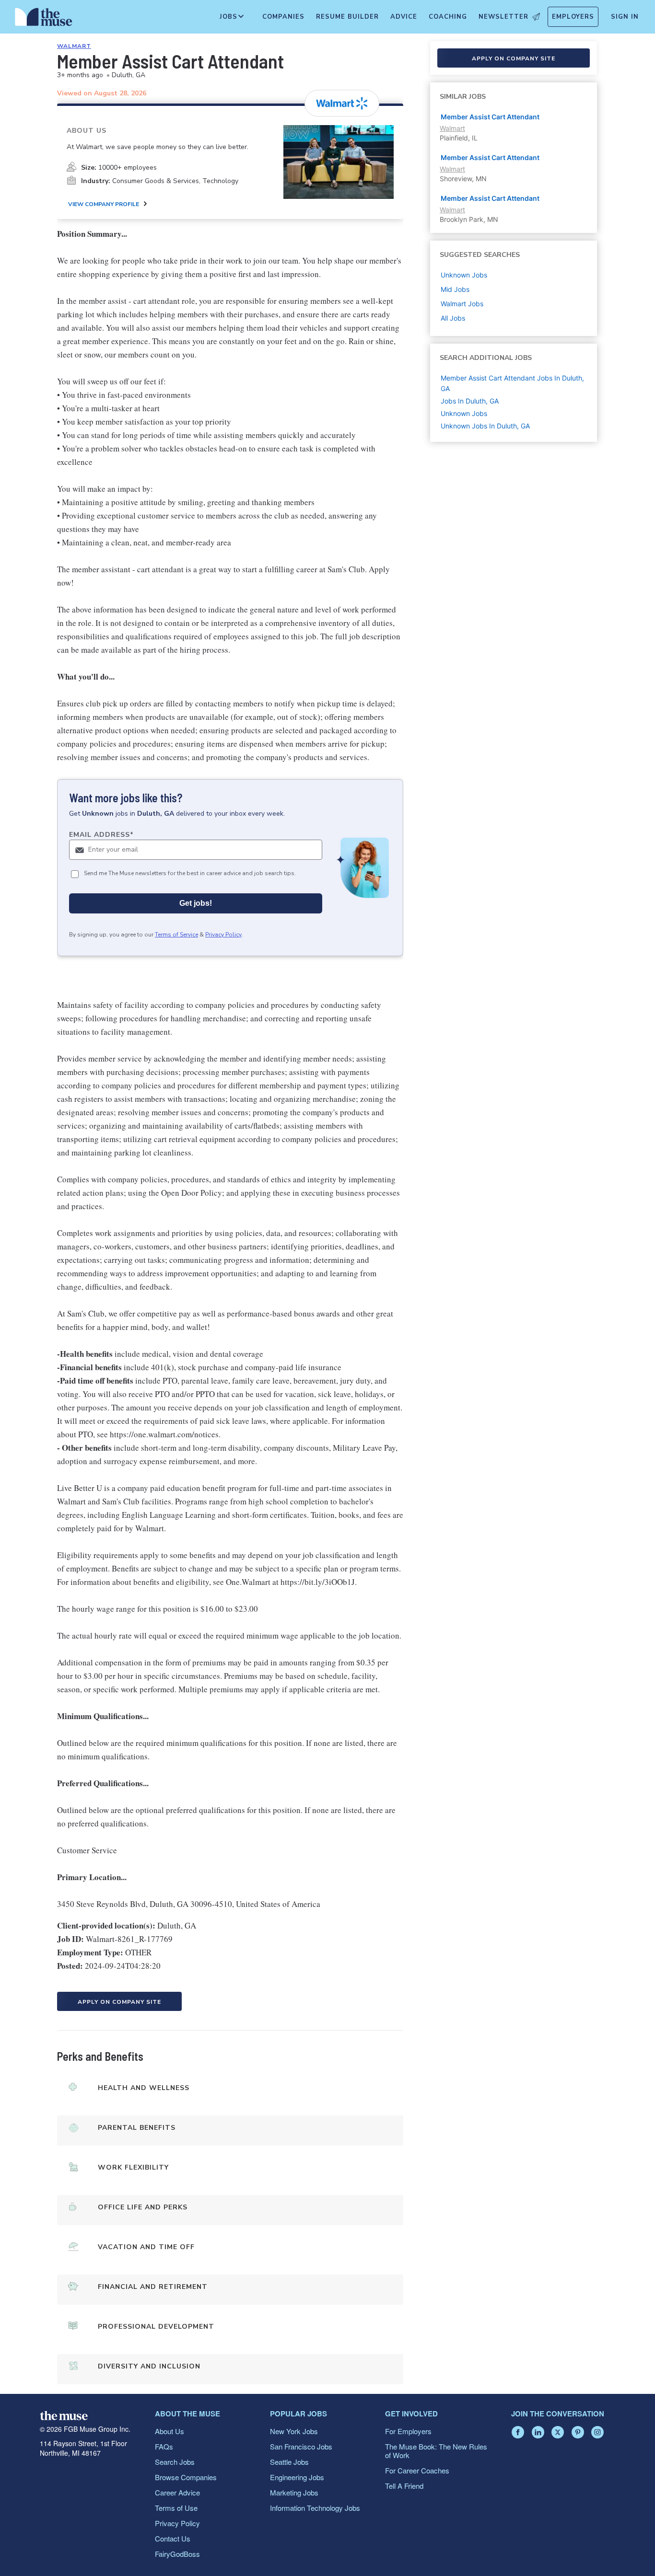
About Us (170, 2431)
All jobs (453, 318)
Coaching (448, 17)
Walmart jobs (462, 304)
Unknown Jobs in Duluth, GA (485, 426)
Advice (404, 17)
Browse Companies (186, 2477)
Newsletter (503, 17)
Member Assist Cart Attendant (490, 117)
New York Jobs (294, 2431)
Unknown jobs (464, 275)
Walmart (74, 46)
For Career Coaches (417, 2470)
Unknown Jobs (464, 413)
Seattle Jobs (289, 2462)
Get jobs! (196, 903)
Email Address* (101, 835)
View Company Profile (104, 204)
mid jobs (455, 289)
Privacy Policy (223, 935)
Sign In (625, 17)
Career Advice (177, 2492)
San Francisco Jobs (301, 2446)
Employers (573, 17)
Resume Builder (347, 17)
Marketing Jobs (294, 2492)
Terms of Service (176, 935)
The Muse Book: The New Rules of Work (436, 2451)
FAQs (164, 2446)
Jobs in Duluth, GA (470, 401)
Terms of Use (176, 2508)
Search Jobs (175, 2462)
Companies (283, 17)
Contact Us (173, 2538)
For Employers (408, 2431)
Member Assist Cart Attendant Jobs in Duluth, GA (512, 383)
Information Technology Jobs (315, 2508)
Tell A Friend (404, 2486)
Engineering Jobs (297, 2477)
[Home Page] (44, 19)
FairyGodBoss (177, 2554)
